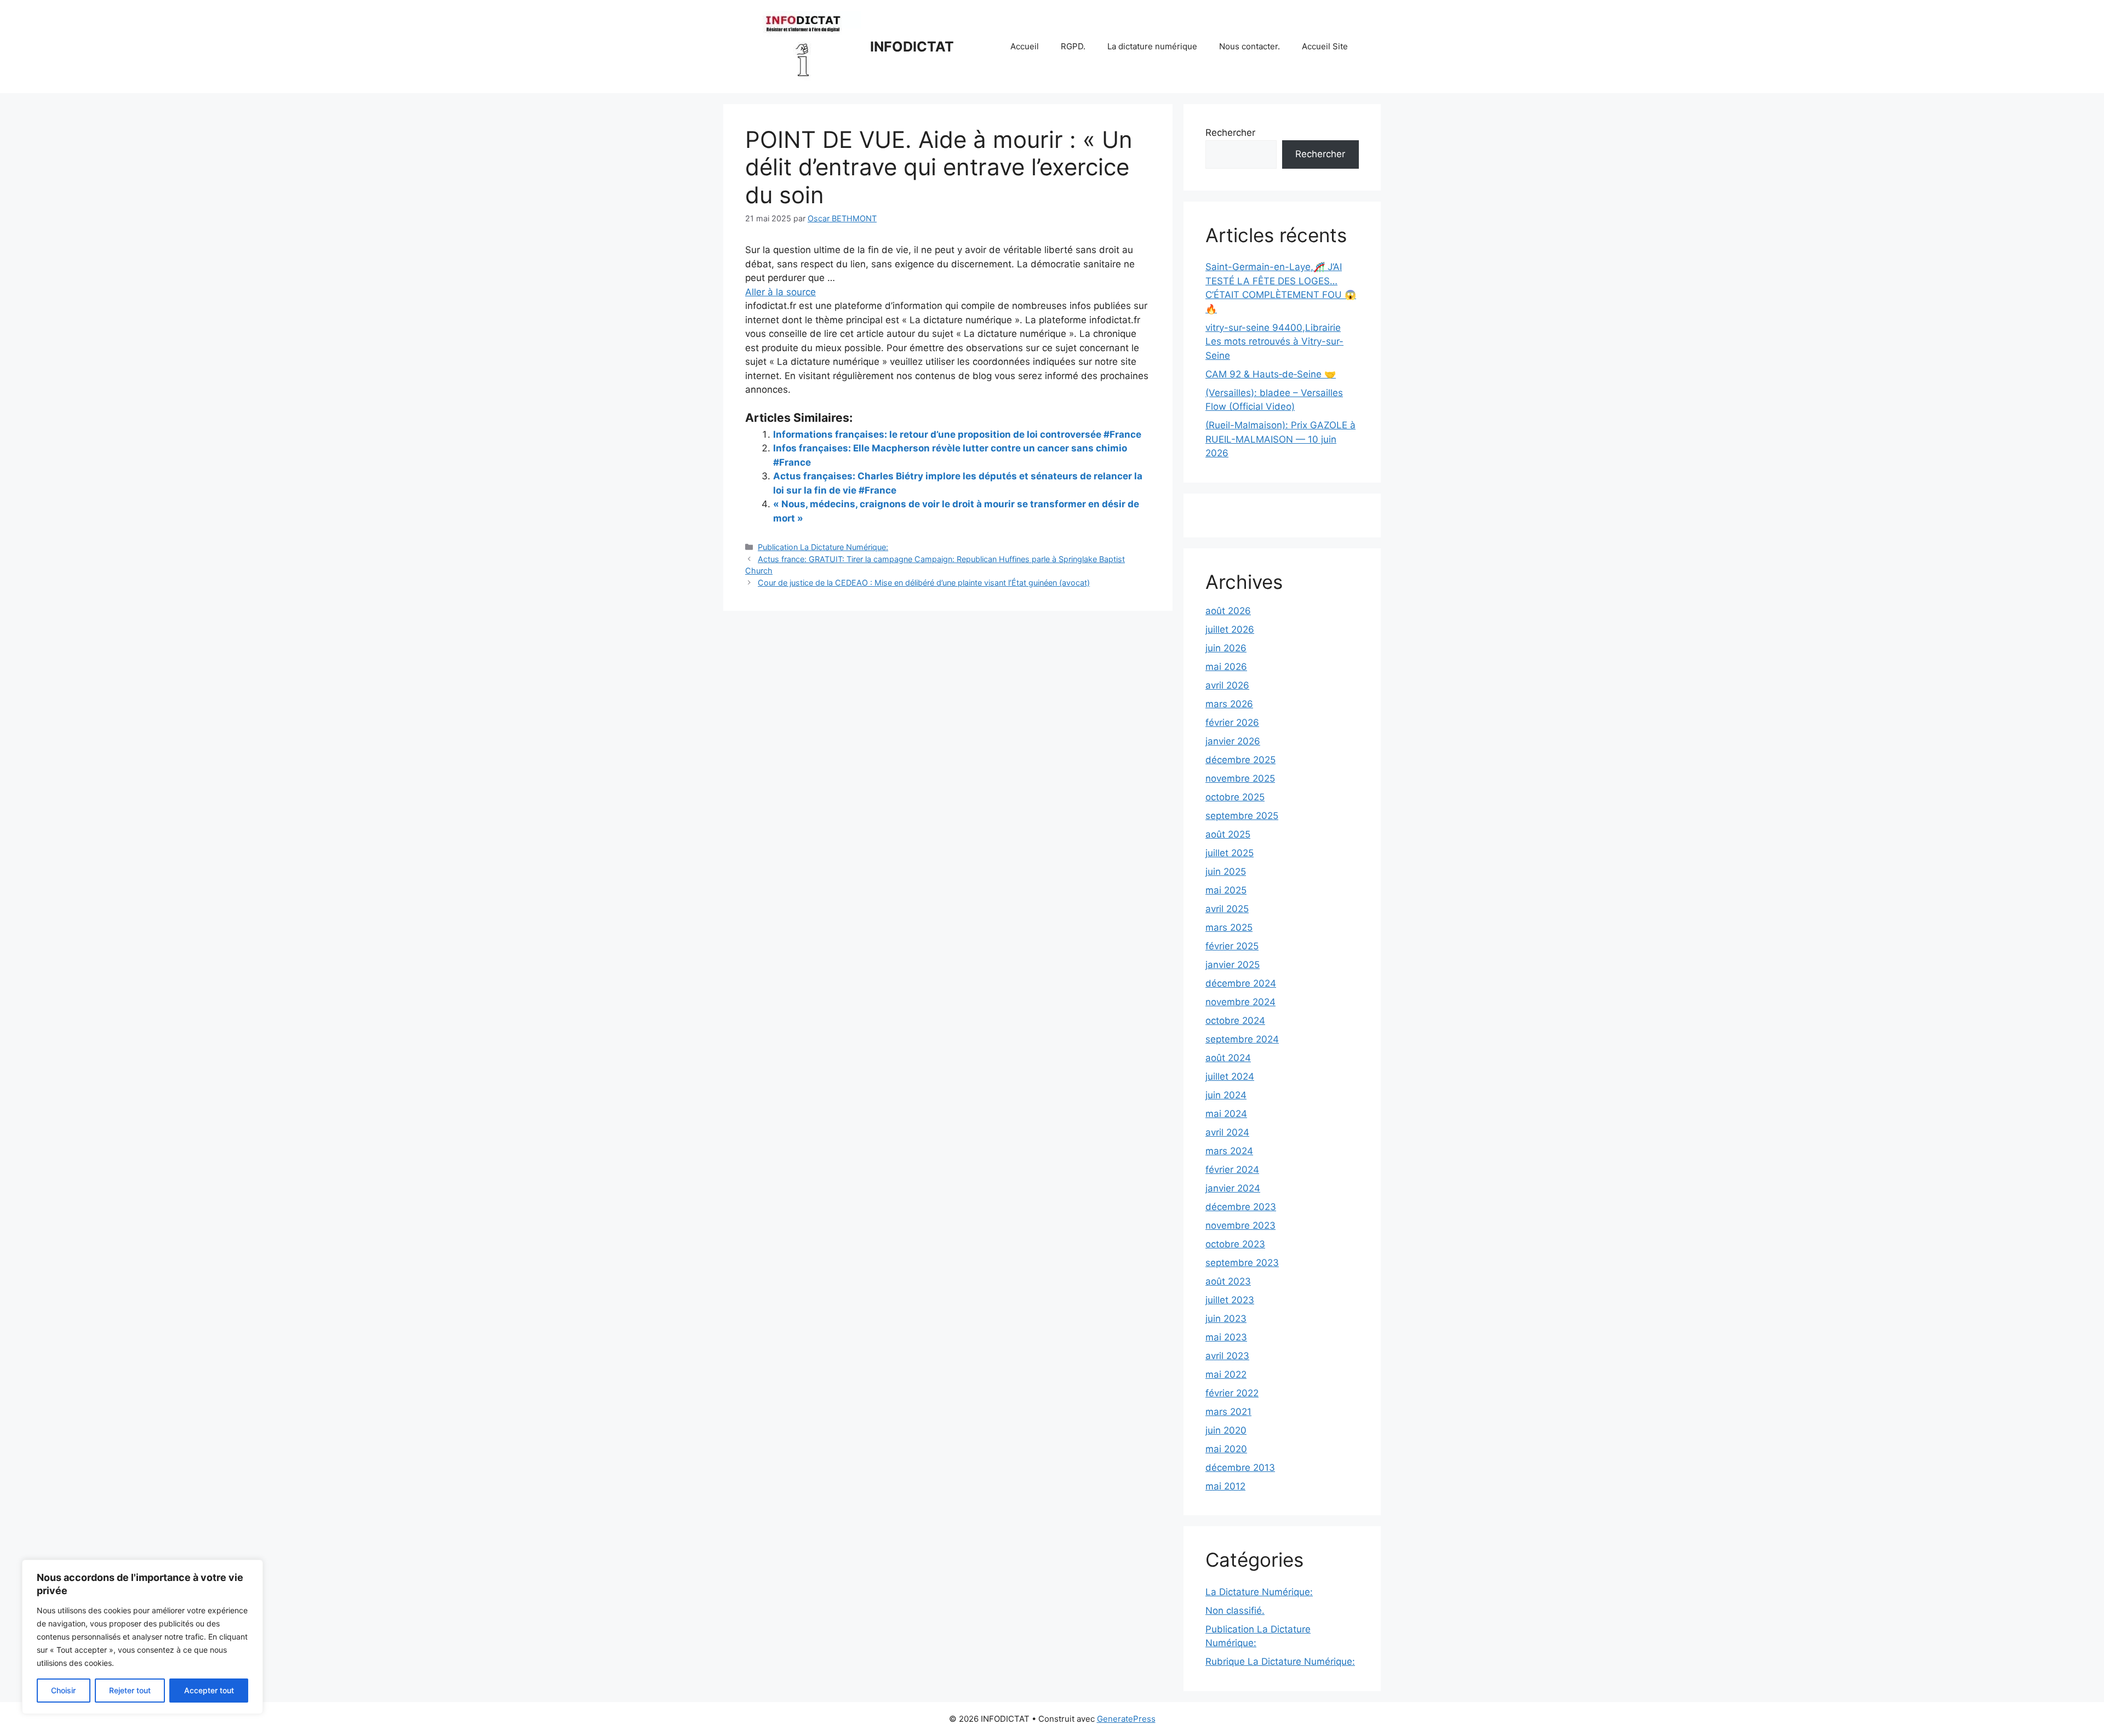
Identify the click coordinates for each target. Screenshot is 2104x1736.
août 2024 (1228, 1058)
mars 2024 (1229, 1151)
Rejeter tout (130, 1690)
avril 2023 (1227, 1356)
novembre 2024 (1240, 1002)
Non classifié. (1235, 1611)
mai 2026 (1226, 667)
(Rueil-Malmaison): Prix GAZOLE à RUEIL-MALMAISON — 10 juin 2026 (1280, 439)
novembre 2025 (1240, 778)
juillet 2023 (1230, 1300)
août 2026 (1228, 611)
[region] (142, 1637)
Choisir (63, 1690)
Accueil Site (1325, 46)
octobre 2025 (1235, 797)
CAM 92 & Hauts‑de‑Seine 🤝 (1271, 374)
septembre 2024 (1242, 1039)
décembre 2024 (1241, 983)
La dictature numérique (1152, 46)
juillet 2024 (1230, 1076)
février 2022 (1232, 1393)
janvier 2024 (1233, 1188)
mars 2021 (1228, 1412)
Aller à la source (781, 292)
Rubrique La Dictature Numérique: (1280, 1661)
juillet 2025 (1230, 853)
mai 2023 (1226, 1337)
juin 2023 (1226, 1319)
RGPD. (1073, 46)
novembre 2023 (1240, 1225)
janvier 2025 (1233, 965)
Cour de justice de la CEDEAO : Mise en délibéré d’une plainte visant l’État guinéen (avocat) (924, 583)
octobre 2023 (1235, 1244)
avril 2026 (1227, 685)
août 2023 (1228, 1281)
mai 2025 (1226, 890)
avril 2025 (1227, 909)
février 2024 (1232, 1170)
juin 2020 (1226, 1430)
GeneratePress (1126, 1719)
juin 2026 (1226, 648)
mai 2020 (1226, 1449)
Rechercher (1230, 133)
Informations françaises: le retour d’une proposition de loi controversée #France (957, 434)
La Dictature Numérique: (1259, 1592)
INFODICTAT (912, 47)
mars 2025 (1229, 927)
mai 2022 (1226, 1374)
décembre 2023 (1241, 1207)
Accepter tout (209, 1690)
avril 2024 (1227, 1132)
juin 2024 (1226, 1095)
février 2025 (1232, 946)
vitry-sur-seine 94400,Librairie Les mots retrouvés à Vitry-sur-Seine (1274, 342)
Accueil (1025, 46)
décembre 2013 (1240, 1468)
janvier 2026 (1233, 741)
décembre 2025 (1240, 760)
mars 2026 (1229, 704)
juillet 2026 (1230, 629)
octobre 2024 (1235, 1021)
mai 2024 (1226, 1114)
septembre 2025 (1242, 816)
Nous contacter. (1250, 46)
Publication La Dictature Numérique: (823, 547)
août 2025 (1228, 834)
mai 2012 (1225, 1486)
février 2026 (1232, 723)
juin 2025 (1226, 872)
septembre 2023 (1242, 1263)
